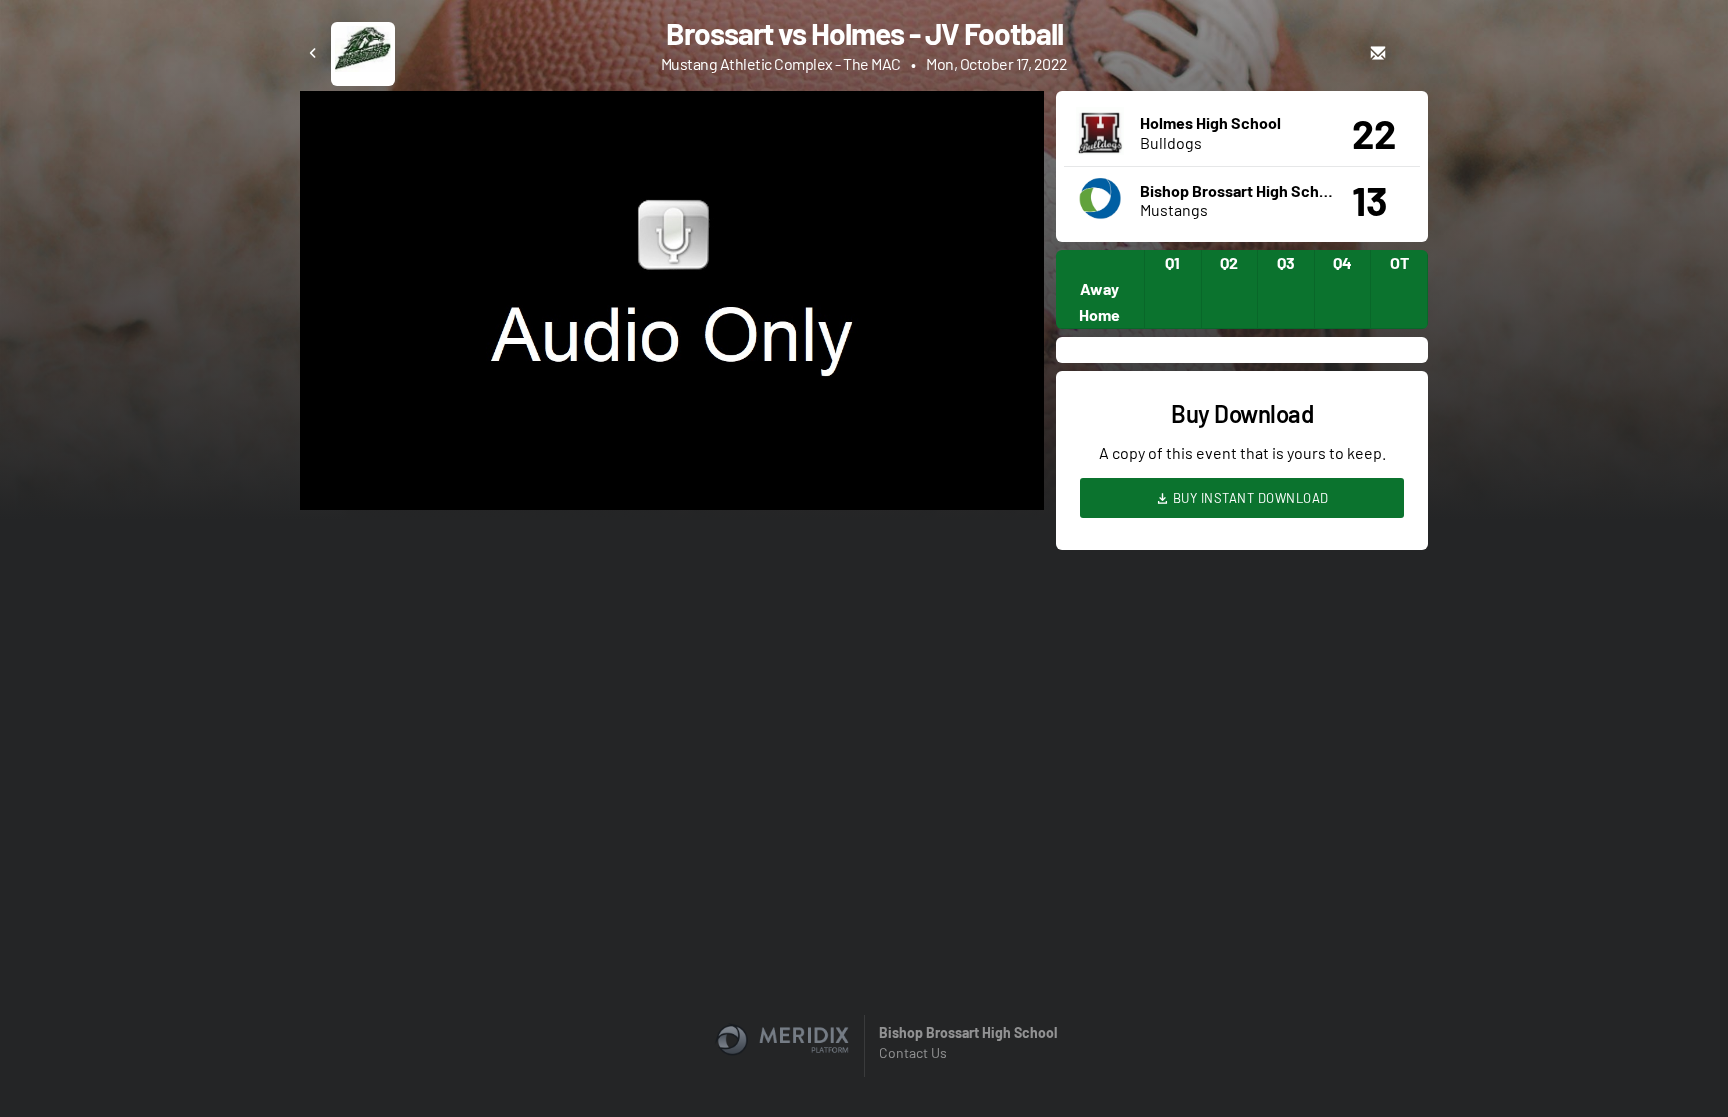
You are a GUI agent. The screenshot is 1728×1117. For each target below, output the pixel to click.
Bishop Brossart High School (968, 1032)
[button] (678, 306)
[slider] (672, 438)
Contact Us (913, 1052)
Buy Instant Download (1249, 498)
